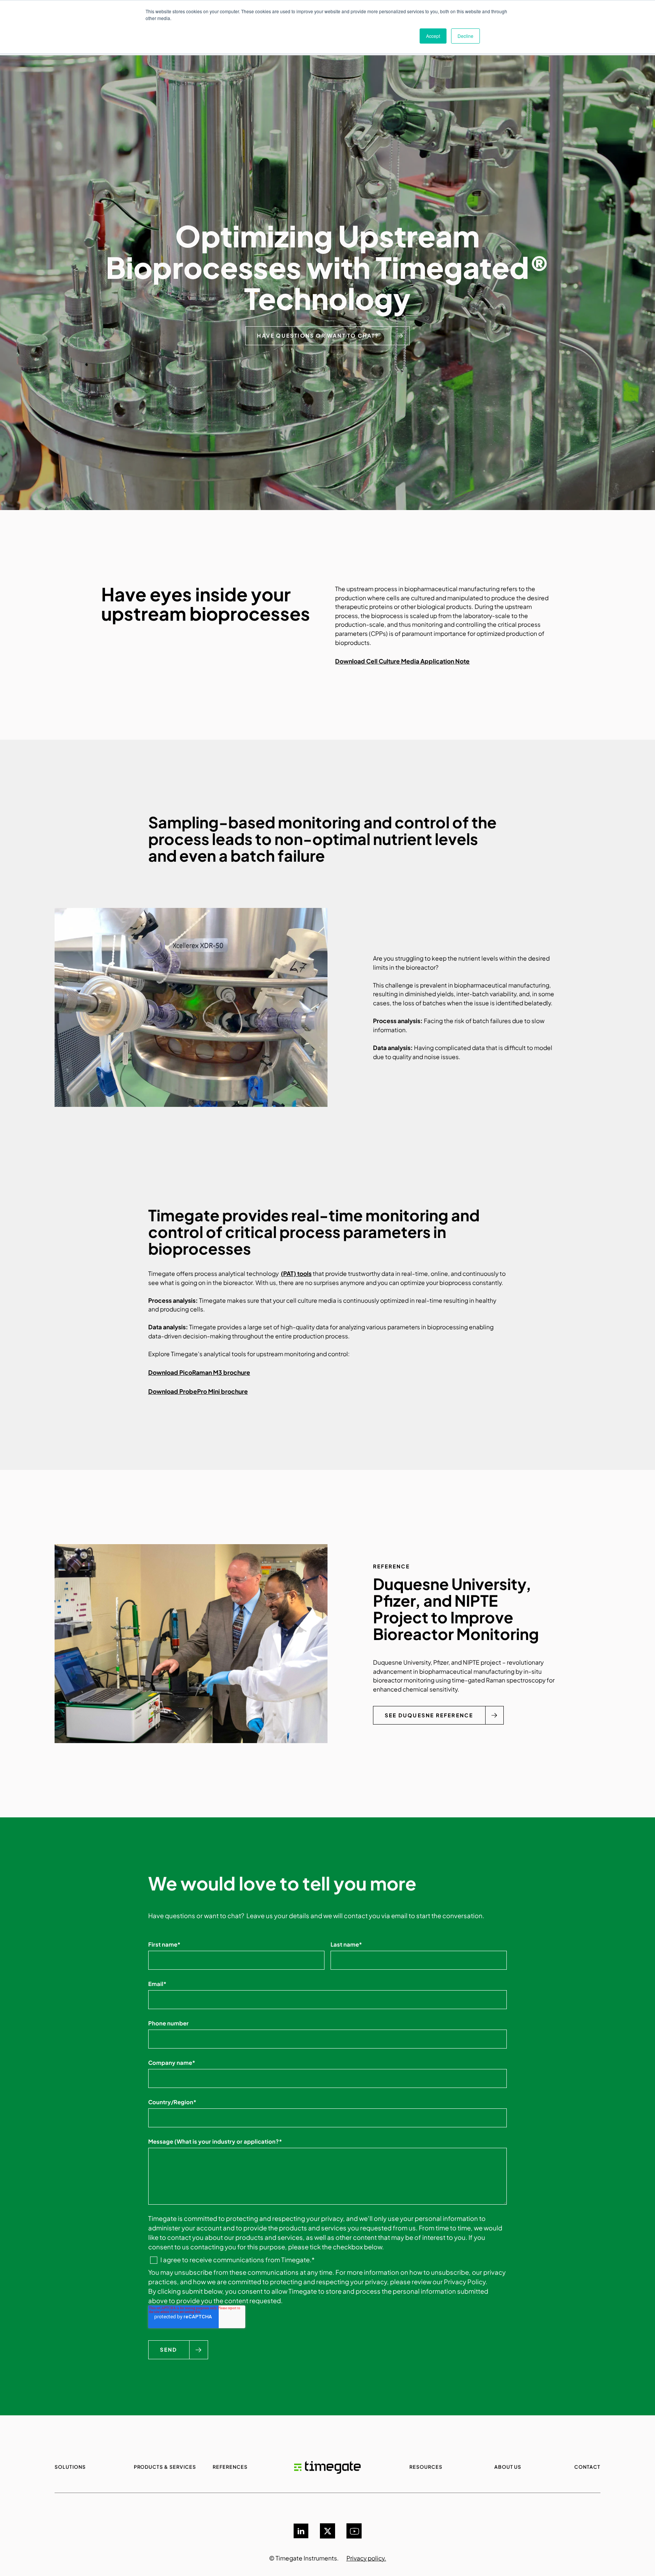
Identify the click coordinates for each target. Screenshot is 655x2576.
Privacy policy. (366, 2558)
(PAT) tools (296, 1273)
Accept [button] (433, 36)
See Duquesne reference (429, 1715)
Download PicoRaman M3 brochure (199, 1372)
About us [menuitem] (508, 2467)
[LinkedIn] (301, 2531)
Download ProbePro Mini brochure (198, 1391)
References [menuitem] (230, 2467)
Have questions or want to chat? (318, 336)
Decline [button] (465, 36)
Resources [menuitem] (426, 2467)
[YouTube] (354, 2531)
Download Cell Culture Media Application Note (402, 661)
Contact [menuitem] (587, 2467)
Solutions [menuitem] (70, 2467)
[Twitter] (327, 2531)
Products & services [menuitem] (165, 2467)
